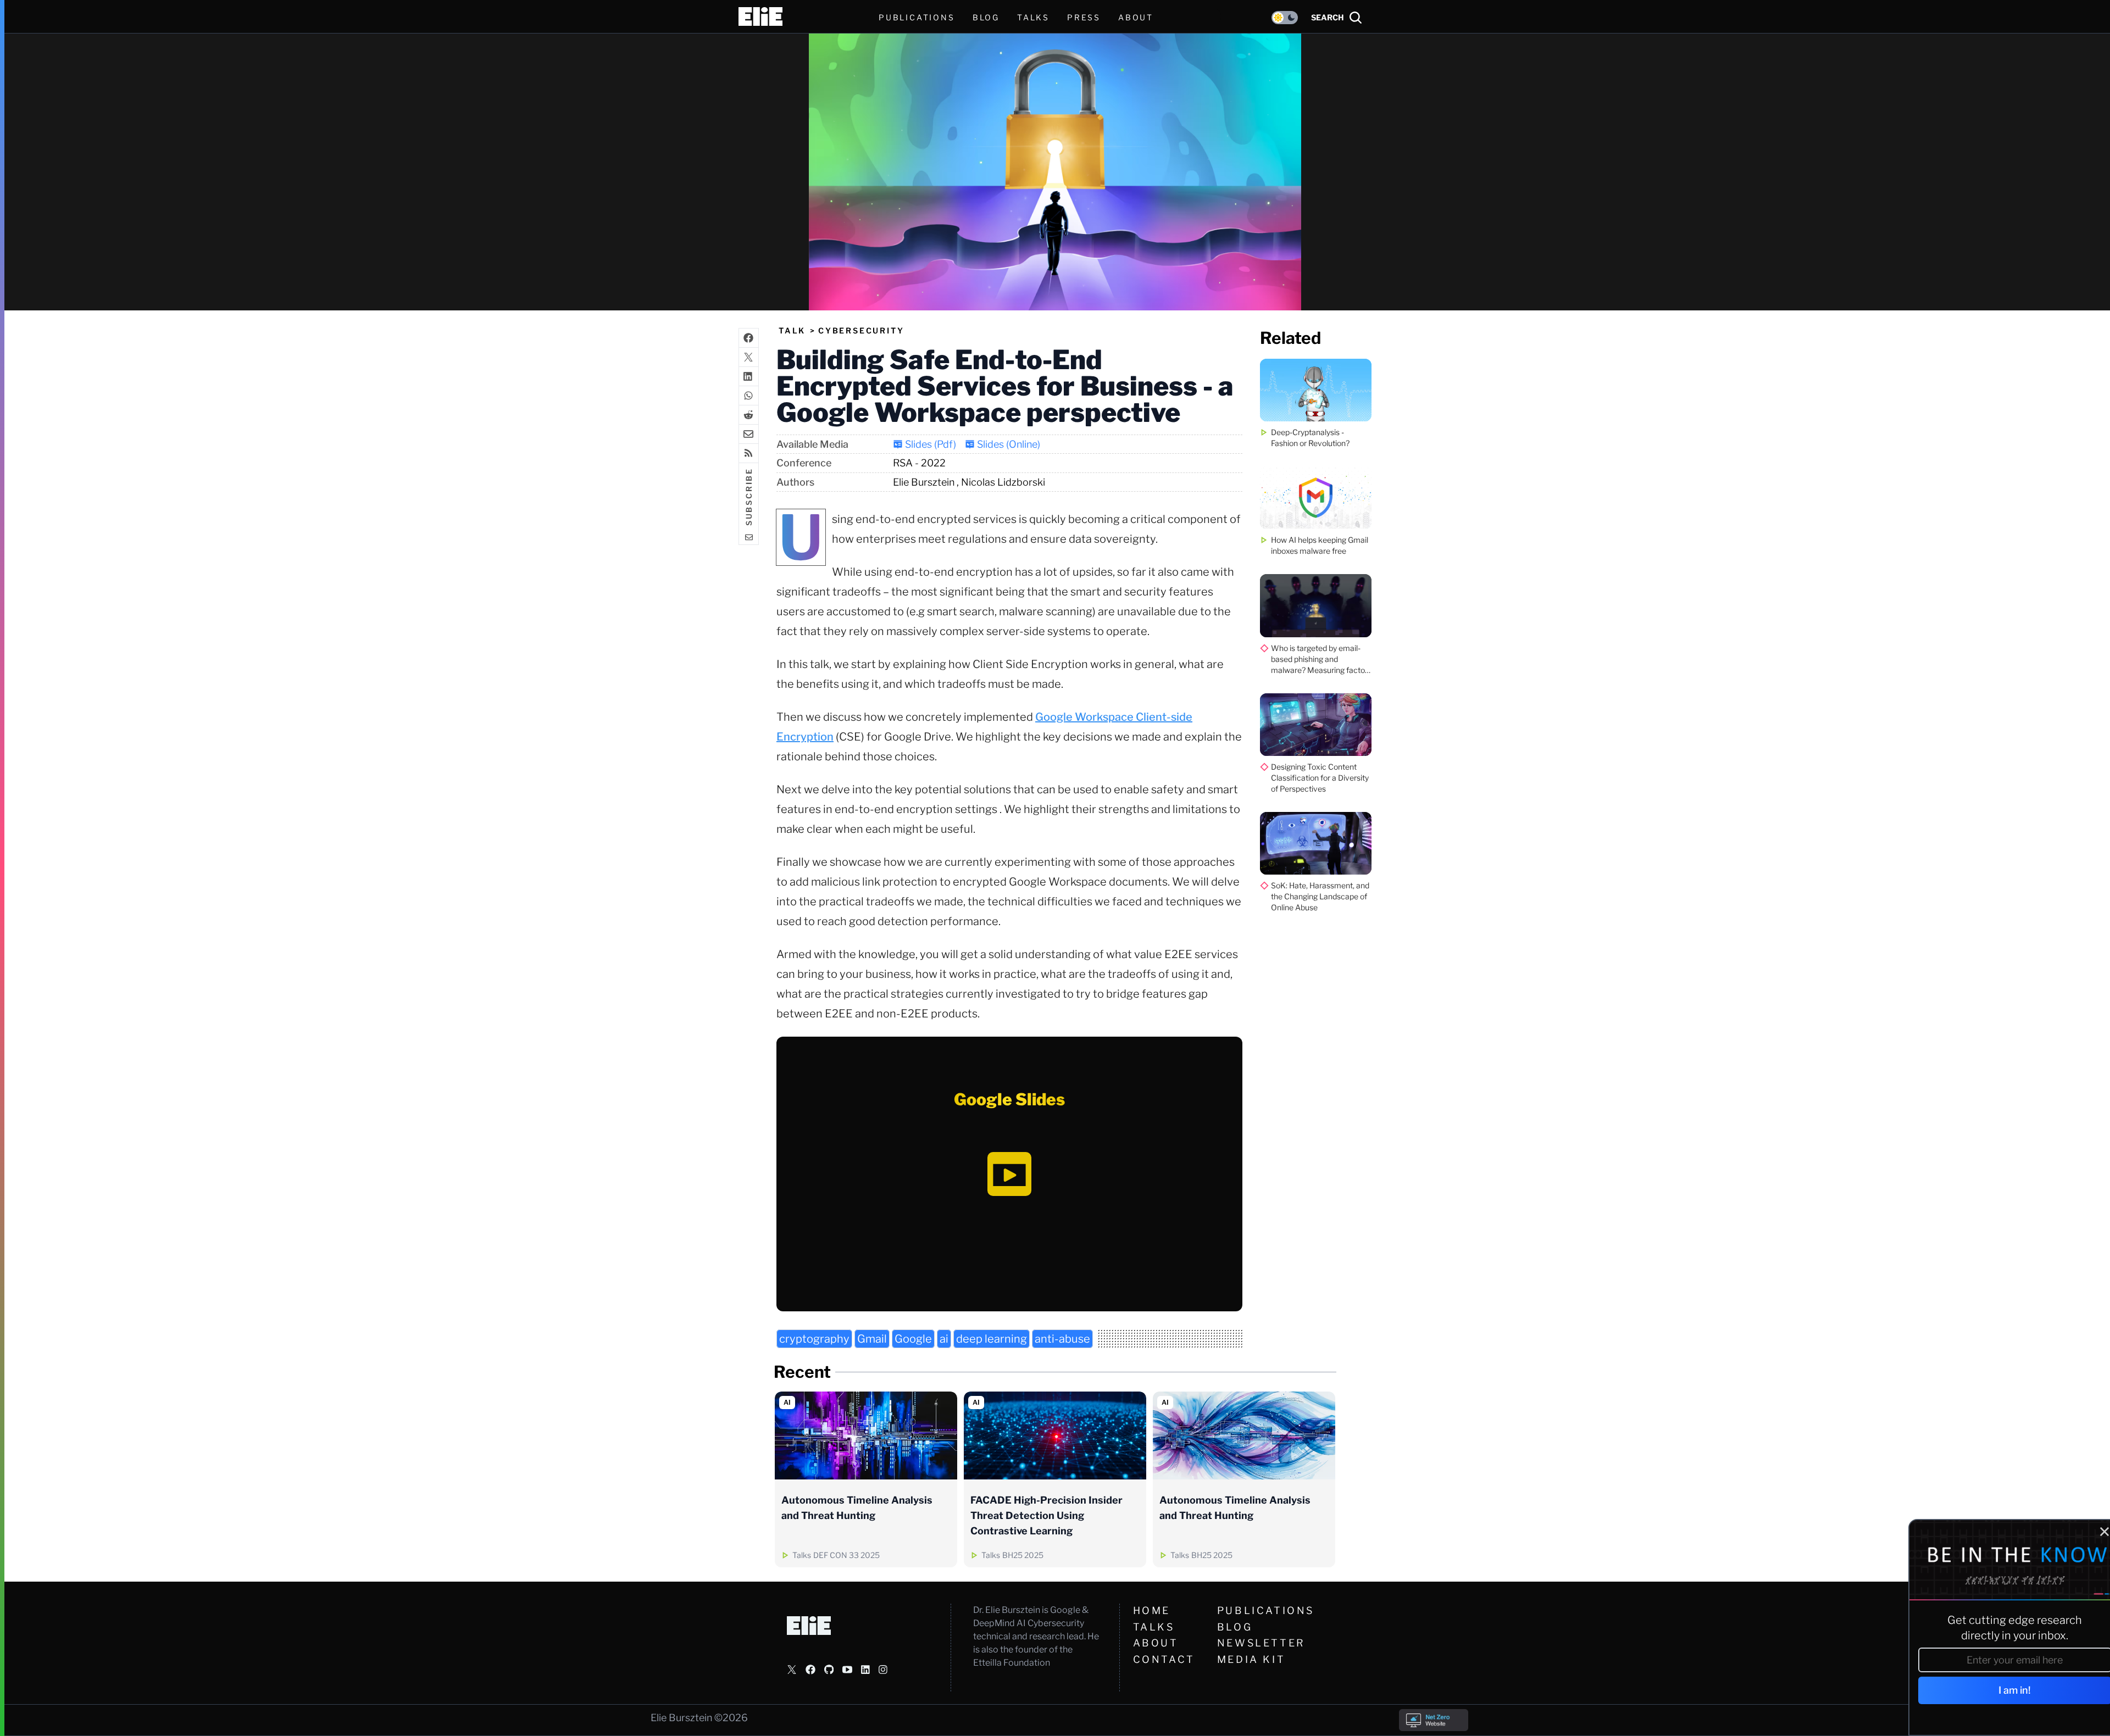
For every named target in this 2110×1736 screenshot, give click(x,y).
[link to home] (760, 16)
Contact (1164, 1659)
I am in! (2004, 1690)
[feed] (749, 453)
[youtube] (847, 1670)
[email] (749, 434)
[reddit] (749, 414)
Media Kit (1251, 1659)
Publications (1266, 1610)
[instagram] (883, 1670)
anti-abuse (1062, 1339)
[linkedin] (749, 376)
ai (944, 1339)
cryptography (814, 1339)
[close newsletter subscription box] (2093, 1532)
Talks (1033, 17)
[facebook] (749, 338)
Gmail (872, 1339)
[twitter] (749, 357)
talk (792, 330)
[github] (829, 1670)
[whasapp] (749, 395)
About (1156, 1643)
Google (913, 1339)
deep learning (992, 1339)
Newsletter (1261, 1643)
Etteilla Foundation (1012, 1663)
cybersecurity (861, 330)
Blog (1235, 1627)
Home (1152, 1610)
